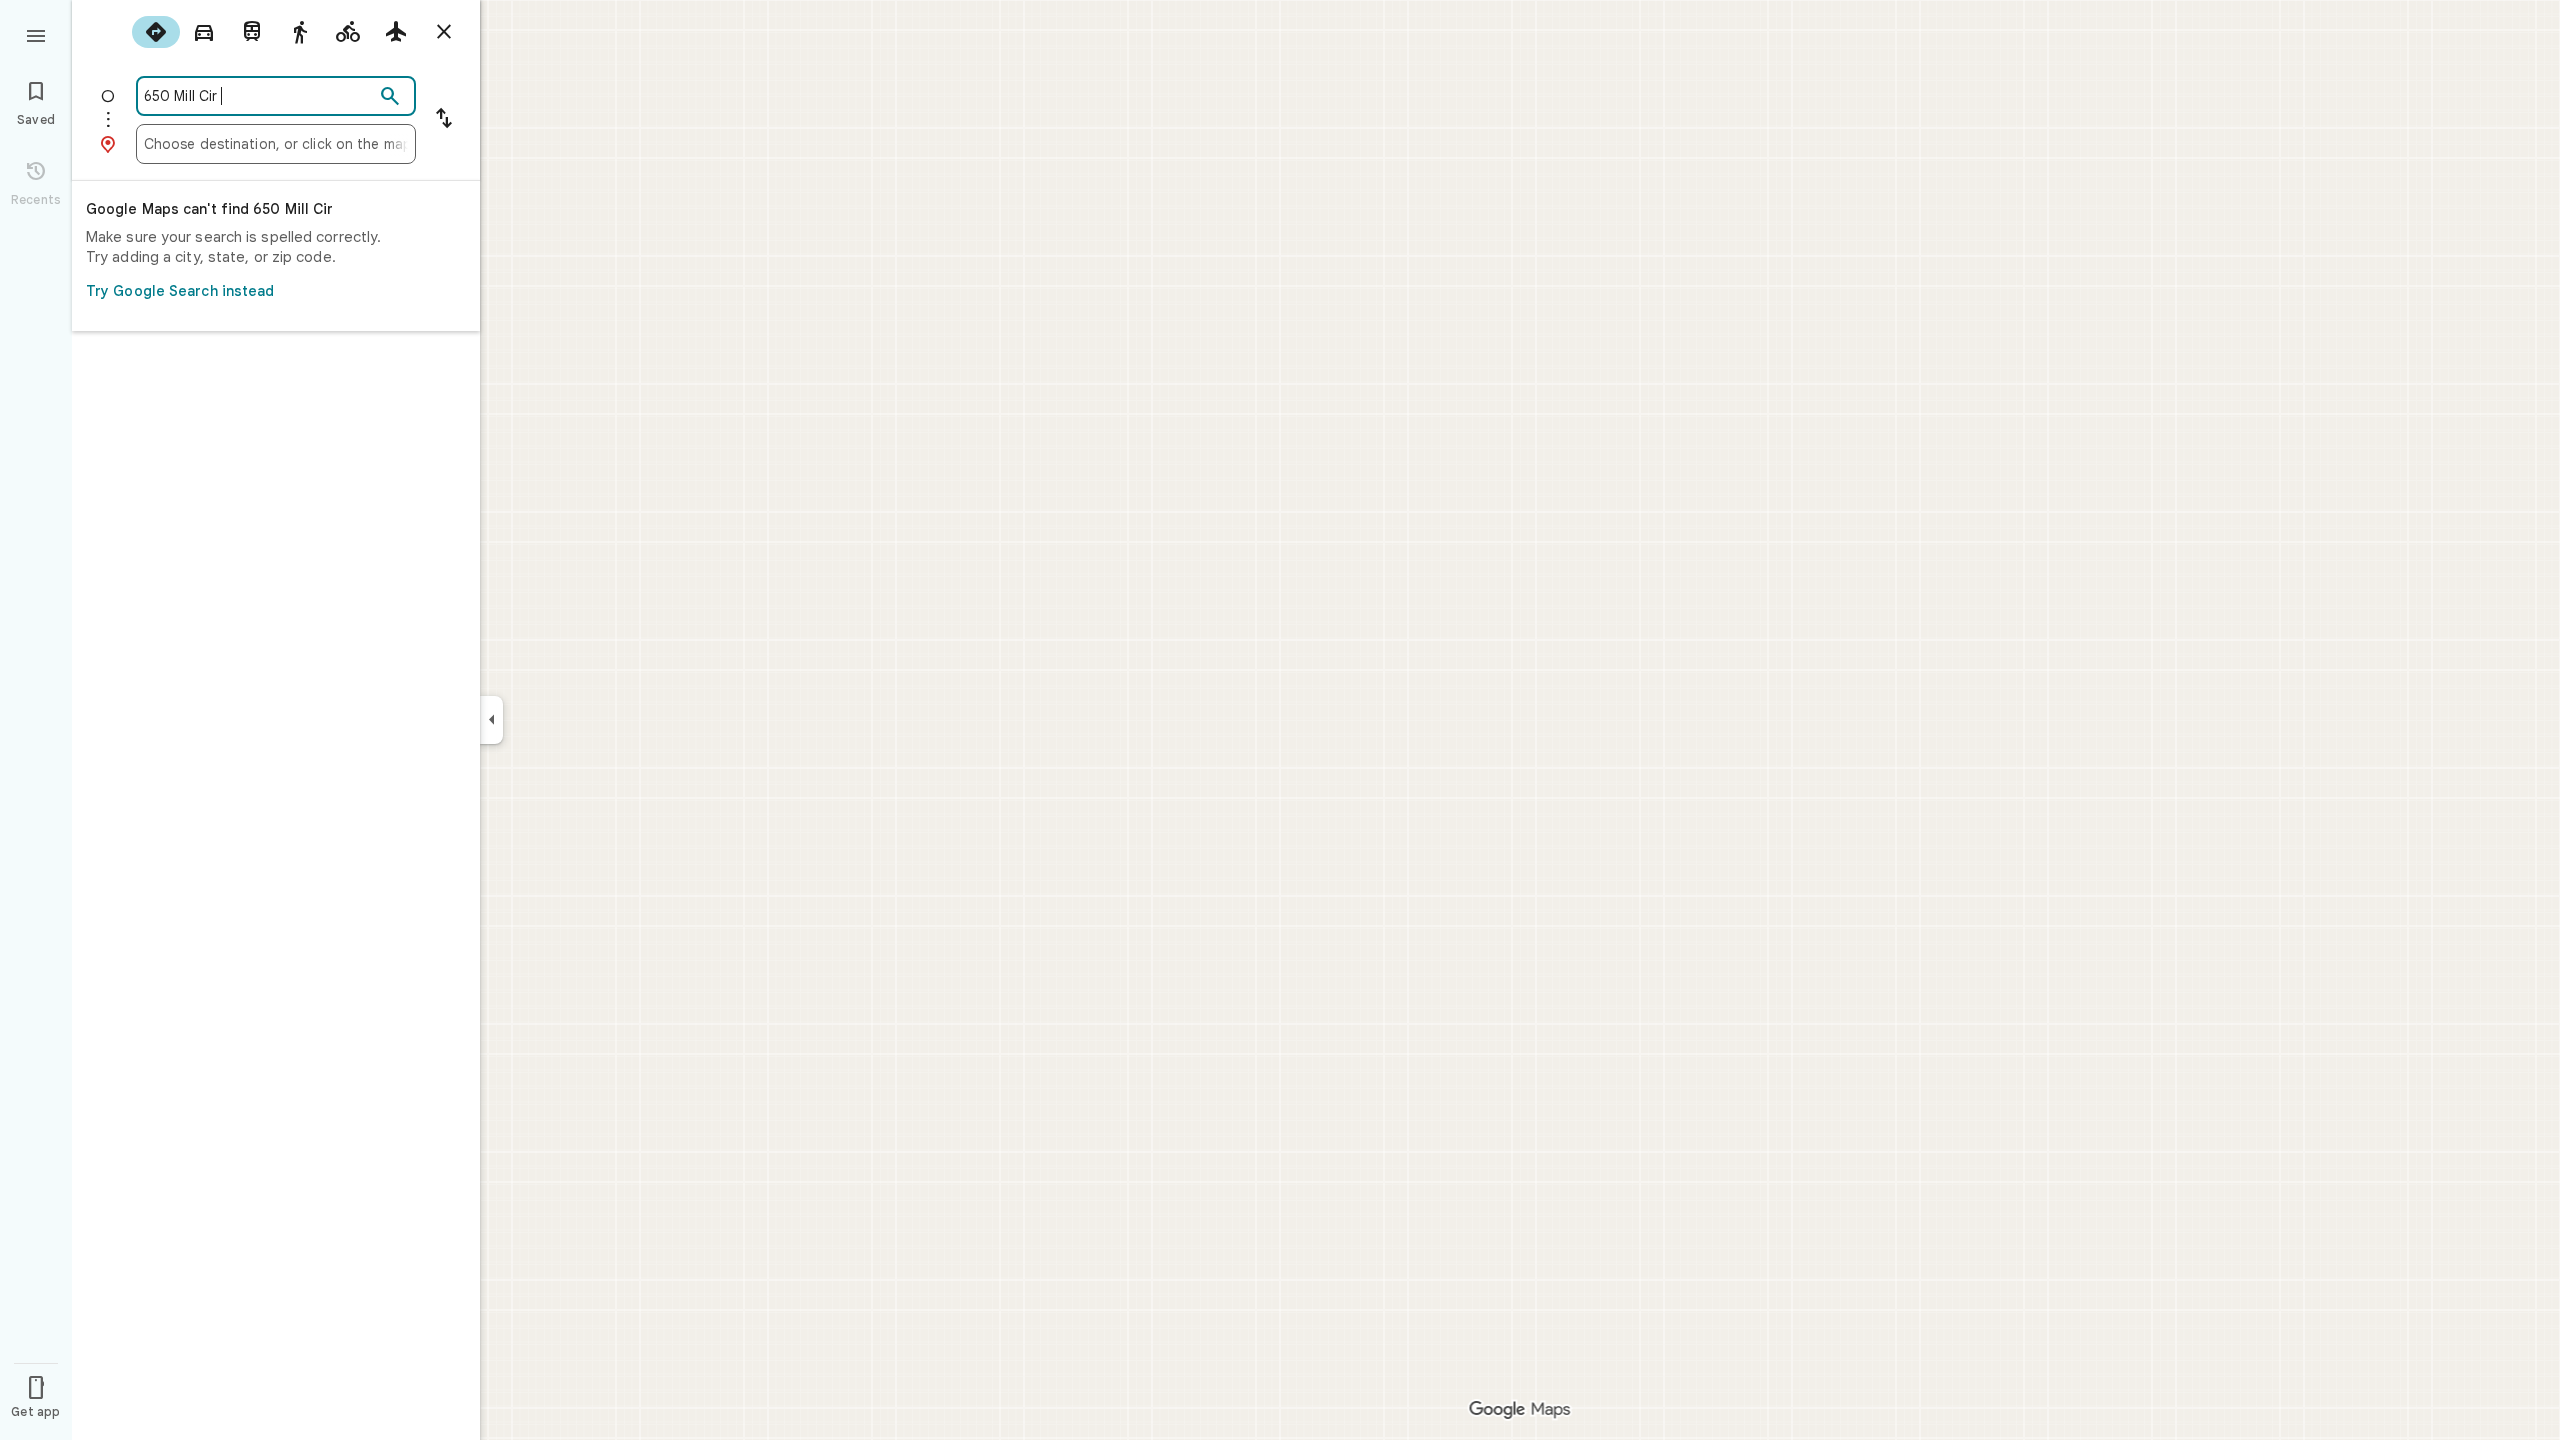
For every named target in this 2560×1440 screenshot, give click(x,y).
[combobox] (259, 96)
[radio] (156, 32)
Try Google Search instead (180, 291)
